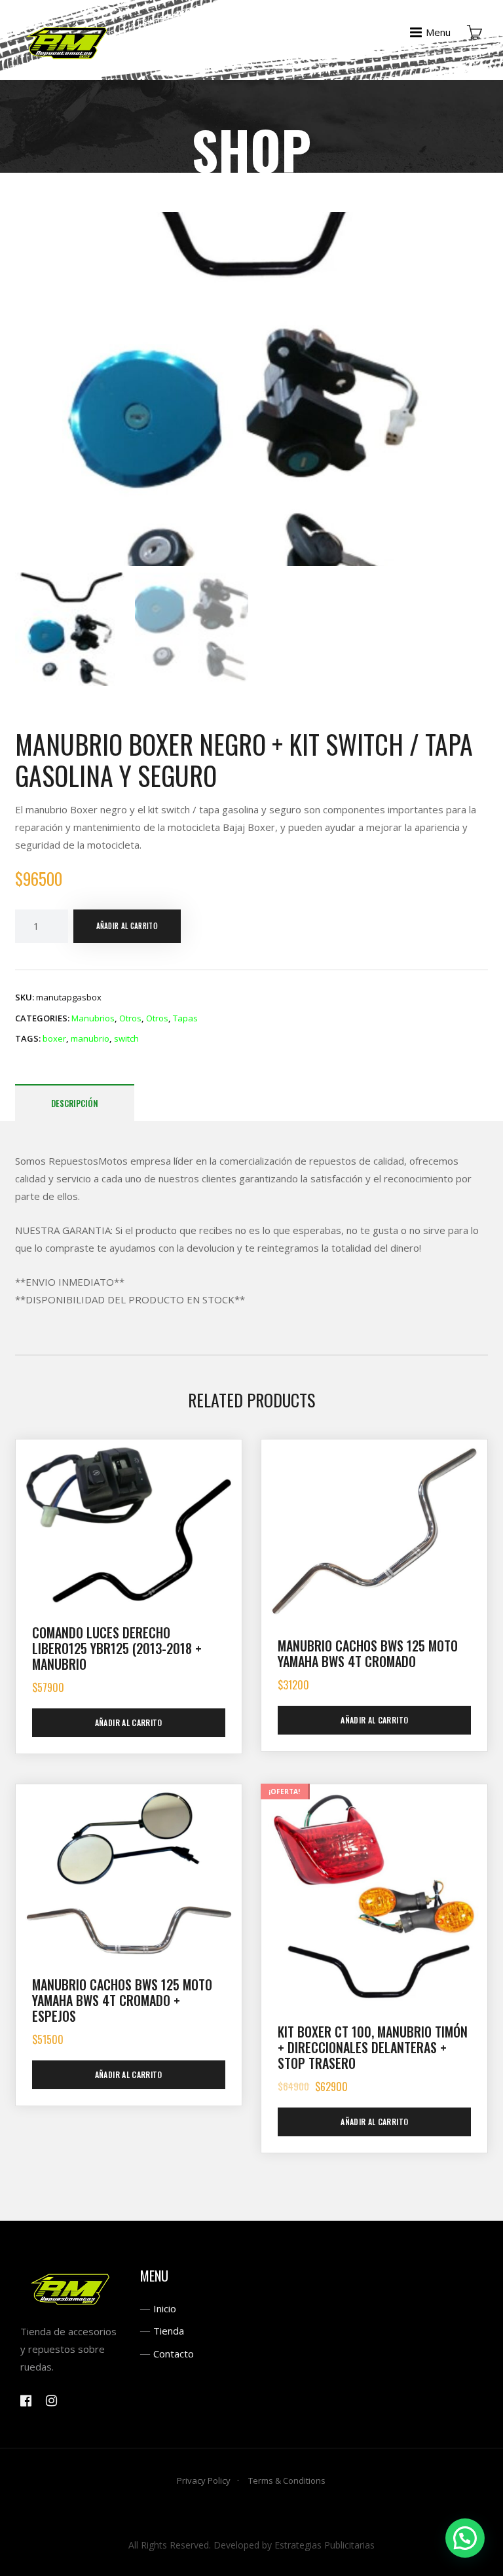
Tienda (169, 2331)
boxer (54, 1038)
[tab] (75, 1103)
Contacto (174, 2354)
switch (126, 1038)
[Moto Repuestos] (67, 40)
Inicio (165, 2308)
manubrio (90, 1038)
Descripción (75, 1103)
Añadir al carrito (127, 926)
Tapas (185, 1018)
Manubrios (93, 1018)
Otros (130, 1018)
